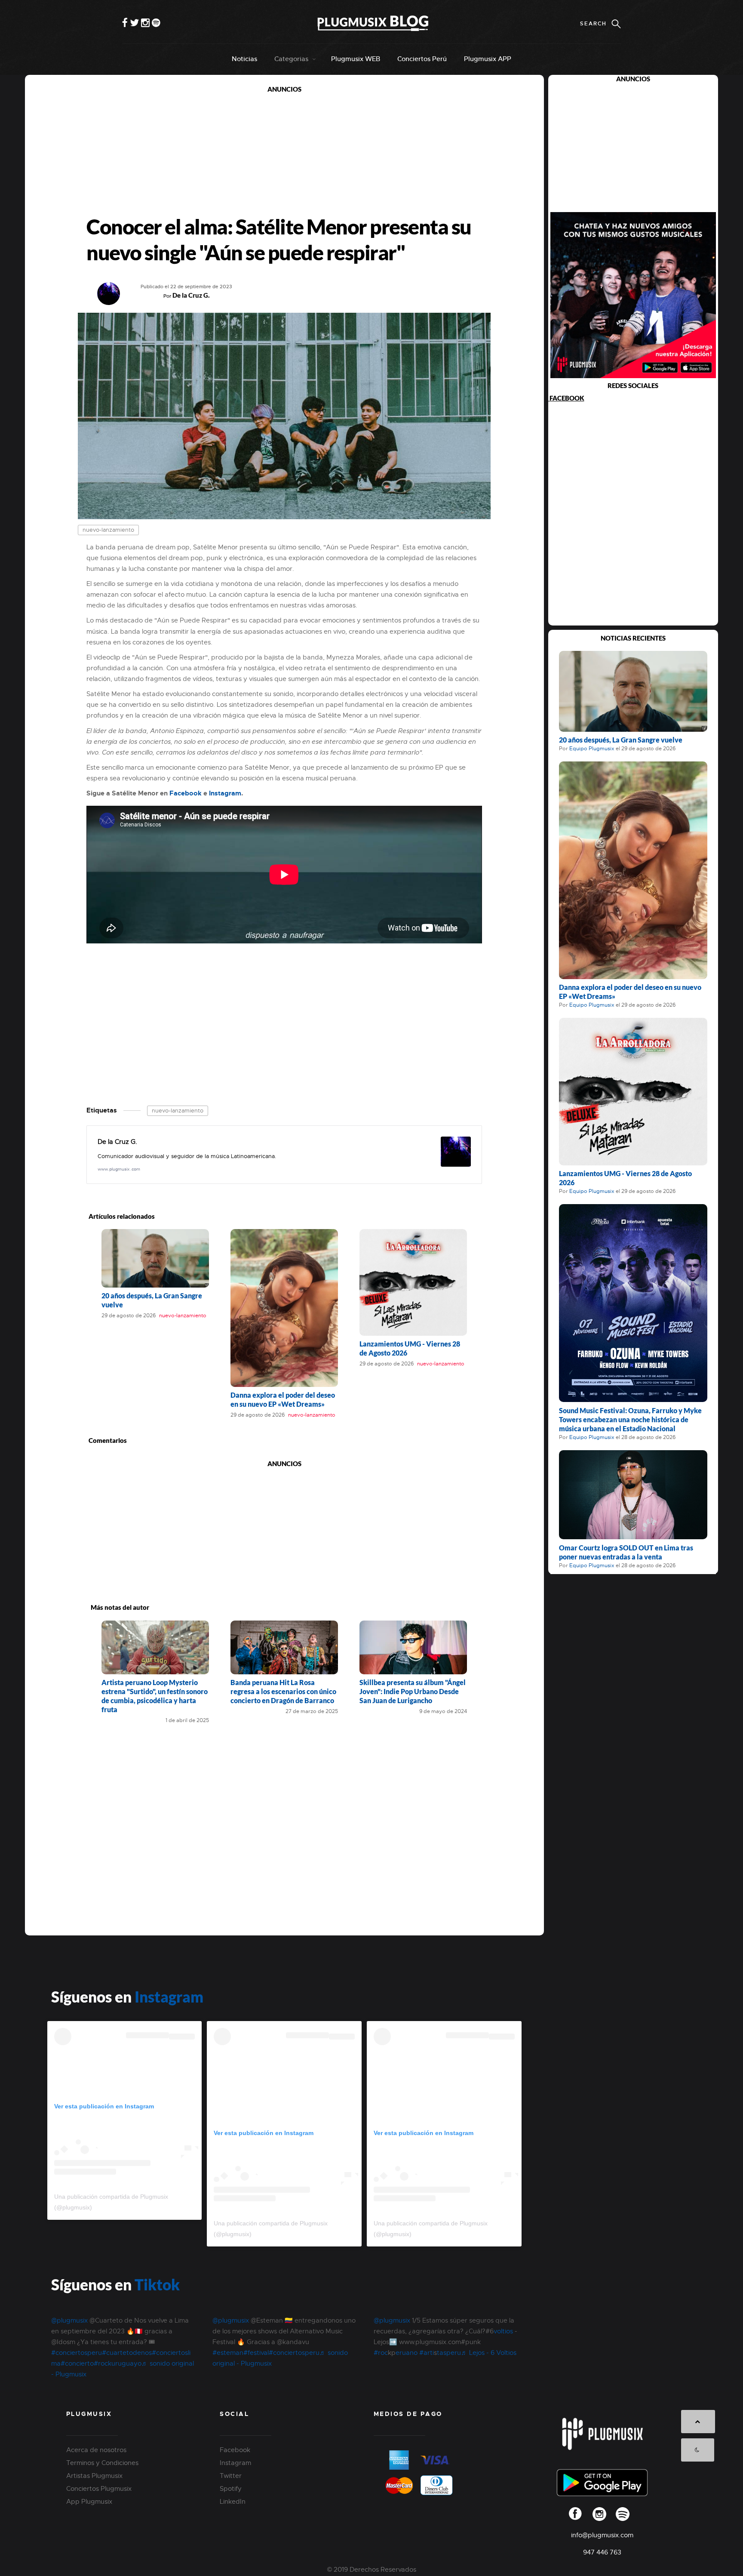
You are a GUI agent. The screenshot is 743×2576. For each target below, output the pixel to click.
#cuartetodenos (127, 2353)
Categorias (291, 59)
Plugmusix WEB (356, 59)
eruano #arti (415, 2353)
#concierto (77, 2363)
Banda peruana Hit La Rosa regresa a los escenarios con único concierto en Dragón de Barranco (283, 1691)
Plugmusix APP (488, 59)
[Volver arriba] (698, 2422)
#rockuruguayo (118, 2363)
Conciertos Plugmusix (99, 2489)
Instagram (225, 793)
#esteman (228, 2353)
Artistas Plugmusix (94, 2476)
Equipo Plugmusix (592, 749)
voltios (504, 2331)
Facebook (186, 793)
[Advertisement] (284, 154)
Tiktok (157, 2284)
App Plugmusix (89, 2502)
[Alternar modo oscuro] (698, 2450)
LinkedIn (233, 2502)
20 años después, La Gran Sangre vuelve (621, 740)
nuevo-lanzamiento (108, 530)
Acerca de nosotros (96, 2450)
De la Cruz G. (191, 295)
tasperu (449, 2353)
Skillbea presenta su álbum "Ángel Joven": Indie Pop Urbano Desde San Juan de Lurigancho (413, 1691)
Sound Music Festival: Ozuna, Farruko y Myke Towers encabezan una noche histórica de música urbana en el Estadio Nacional (630, 1419)
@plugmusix (69, 2320)
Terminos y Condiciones (102, 2463)
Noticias (244, 59)
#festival (256, 2353)
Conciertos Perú (422, 59)
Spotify (231, 2489)
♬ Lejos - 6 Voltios (489, 2353)
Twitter (231, 2476)
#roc (381, 2353)
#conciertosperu (77, 2353)
